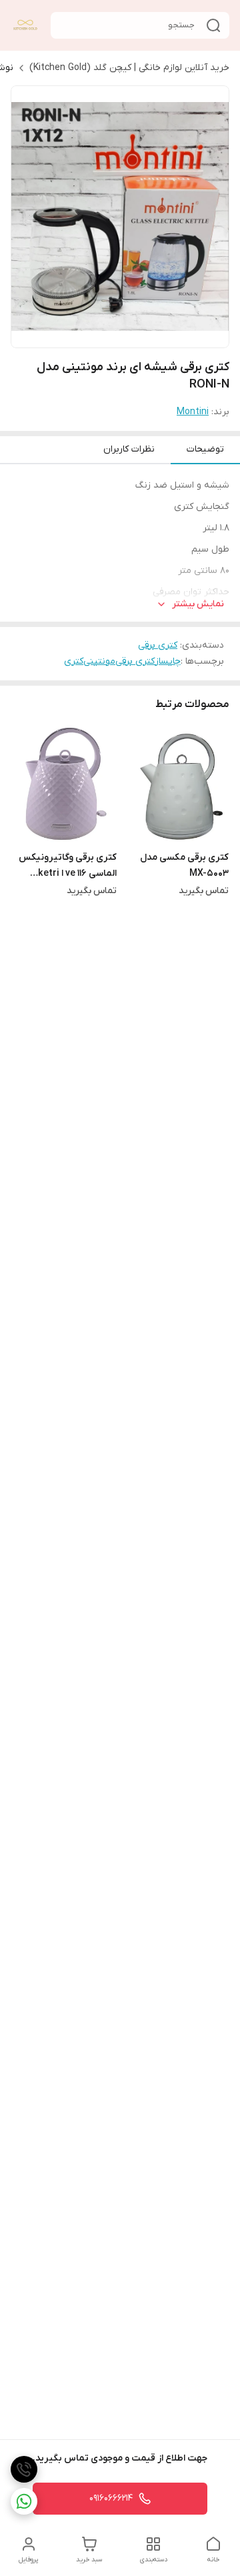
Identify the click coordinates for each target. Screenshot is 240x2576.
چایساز (168, 661)
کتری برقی (158, 645)
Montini (193, 412)
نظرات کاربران (129, 449)
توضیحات (205, 449)
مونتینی (99, 661)
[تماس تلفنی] (24, 2469)
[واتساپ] (24, 2501)
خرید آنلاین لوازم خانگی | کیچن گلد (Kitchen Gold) (129, 68)
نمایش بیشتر (198, 604)
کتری (74, 661)
